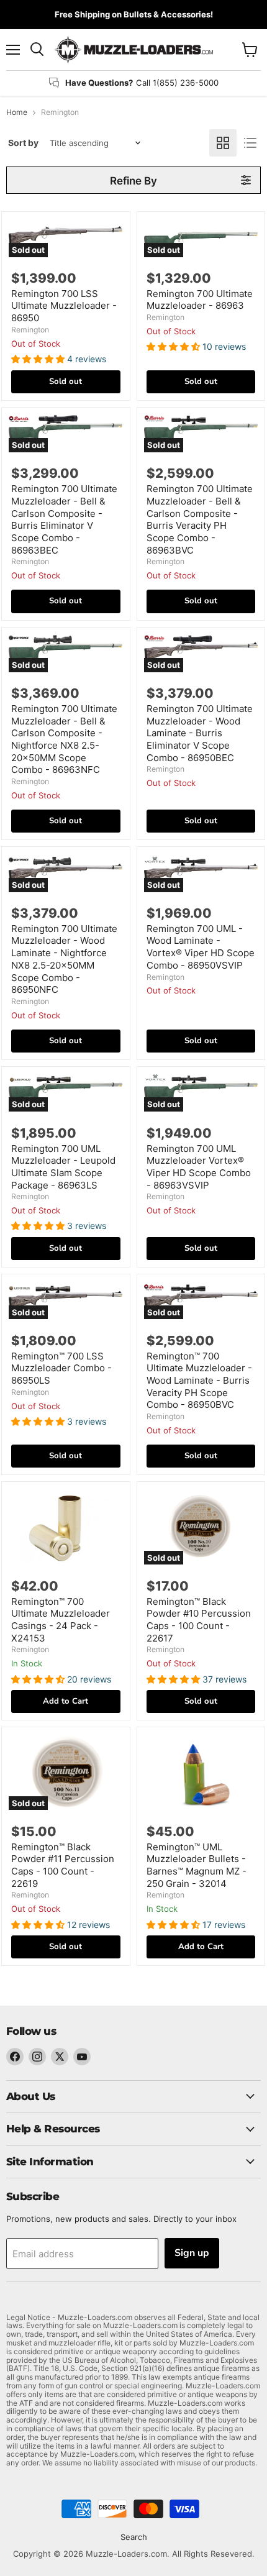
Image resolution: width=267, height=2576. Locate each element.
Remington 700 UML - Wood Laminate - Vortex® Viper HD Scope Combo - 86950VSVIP (201, 947)
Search (134, 2537)
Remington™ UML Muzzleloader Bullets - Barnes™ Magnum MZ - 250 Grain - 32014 (197, 1865)
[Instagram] (37, 2057)
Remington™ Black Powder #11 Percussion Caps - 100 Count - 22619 (63, 1865)
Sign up (192, 2253)
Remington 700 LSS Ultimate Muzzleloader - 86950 (64, 306)
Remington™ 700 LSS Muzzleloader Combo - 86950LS (61, 1368)
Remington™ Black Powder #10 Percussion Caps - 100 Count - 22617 (199, 1620)
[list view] (250, 143)
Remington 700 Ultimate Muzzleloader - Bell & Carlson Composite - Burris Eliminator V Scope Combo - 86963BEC (64, 519)
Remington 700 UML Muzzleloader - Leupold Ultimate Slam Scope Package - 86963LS (63, 1167)
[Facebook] (15, 2057)
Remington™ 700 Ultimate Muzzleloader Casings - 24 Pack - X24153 (61, 1620)
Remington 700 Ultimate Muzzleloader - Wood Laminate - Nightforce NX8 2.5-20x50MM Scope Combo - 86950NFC (64, 959)
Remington (30, 330)
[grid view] (223, 143)
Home (17, 112)
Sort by (23, 143)
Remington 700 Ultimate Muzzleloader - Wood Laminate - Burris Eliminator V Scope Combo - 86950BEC (200, 733)
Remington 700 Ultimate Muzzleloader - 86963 (200, 300)
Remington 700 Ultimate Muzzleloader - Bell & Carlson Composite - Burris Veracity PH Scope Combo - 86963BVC (200, 519)
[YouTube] (82, 2057)
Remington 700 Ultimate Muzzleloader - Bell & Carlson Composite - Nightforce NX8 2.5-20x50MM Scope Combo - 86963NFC (64, 739)
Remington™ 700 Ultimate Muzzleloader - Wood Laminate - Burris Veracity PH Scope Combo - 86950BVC (199, 1381)
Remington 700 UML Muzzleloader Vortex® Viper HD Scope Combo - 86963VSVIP (199, 1167)
